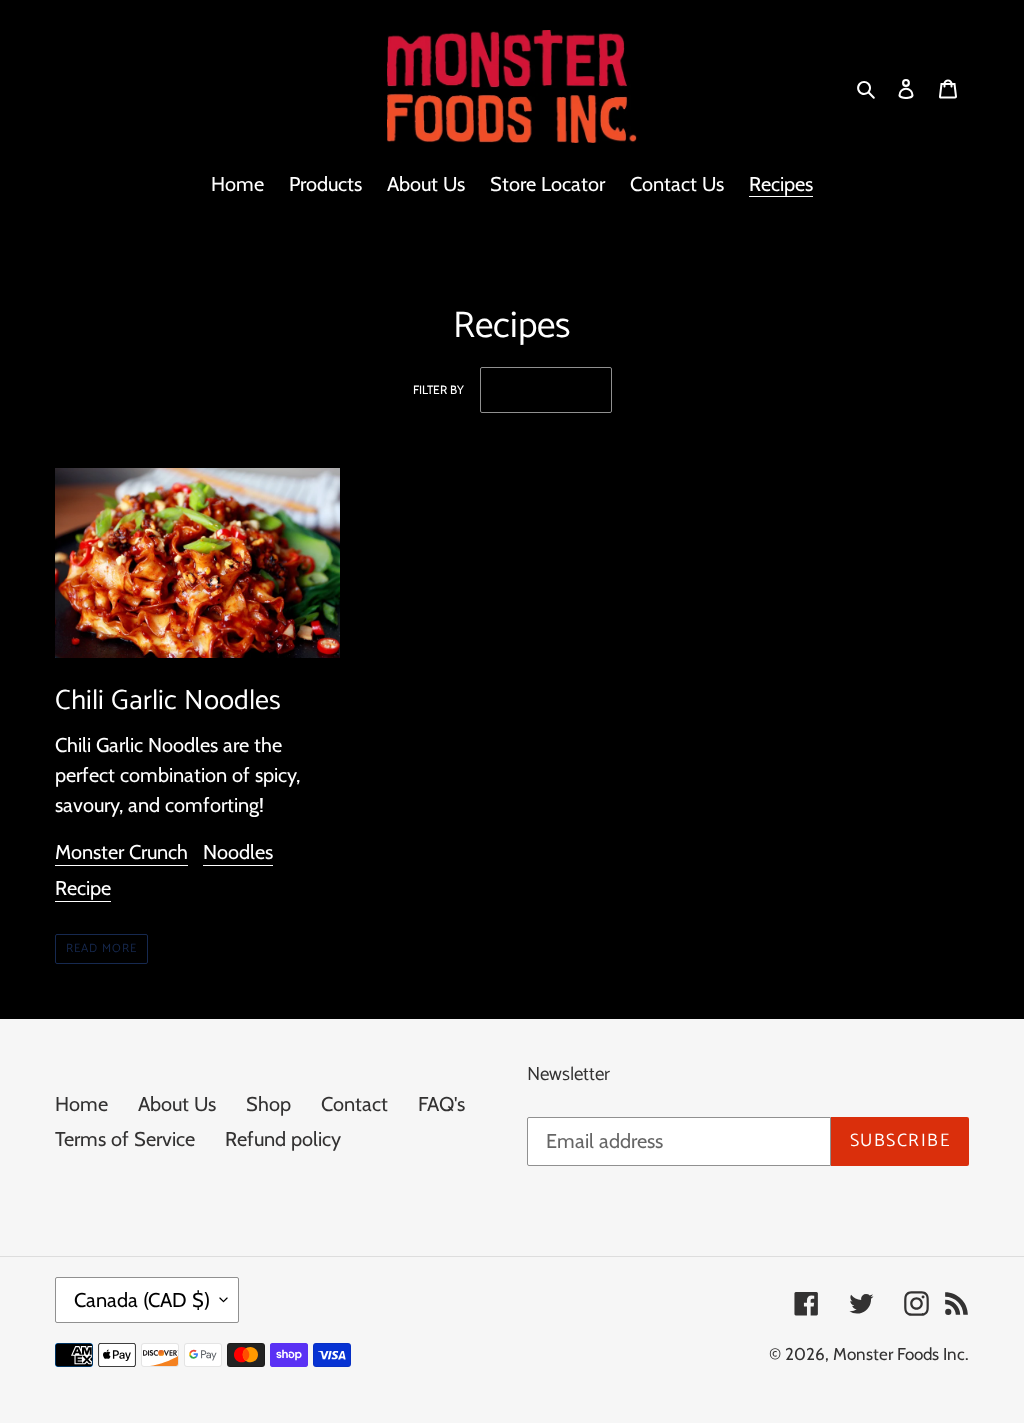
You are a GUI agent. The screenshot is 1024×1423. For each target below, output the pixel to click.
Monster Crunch (121, 852)
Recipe (83, 888)
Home (81, 1104)
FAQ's (441, 1104)
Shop (268, 1104)
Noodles (238, 852)
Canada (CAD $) (142, 1300)
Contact (354, 1104)
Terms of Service (125, 1139)
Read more (101, 948)
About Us (177, 1104)
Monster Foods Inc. (901, 1354)
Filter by (438, 389)
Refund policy (283, 1139)
